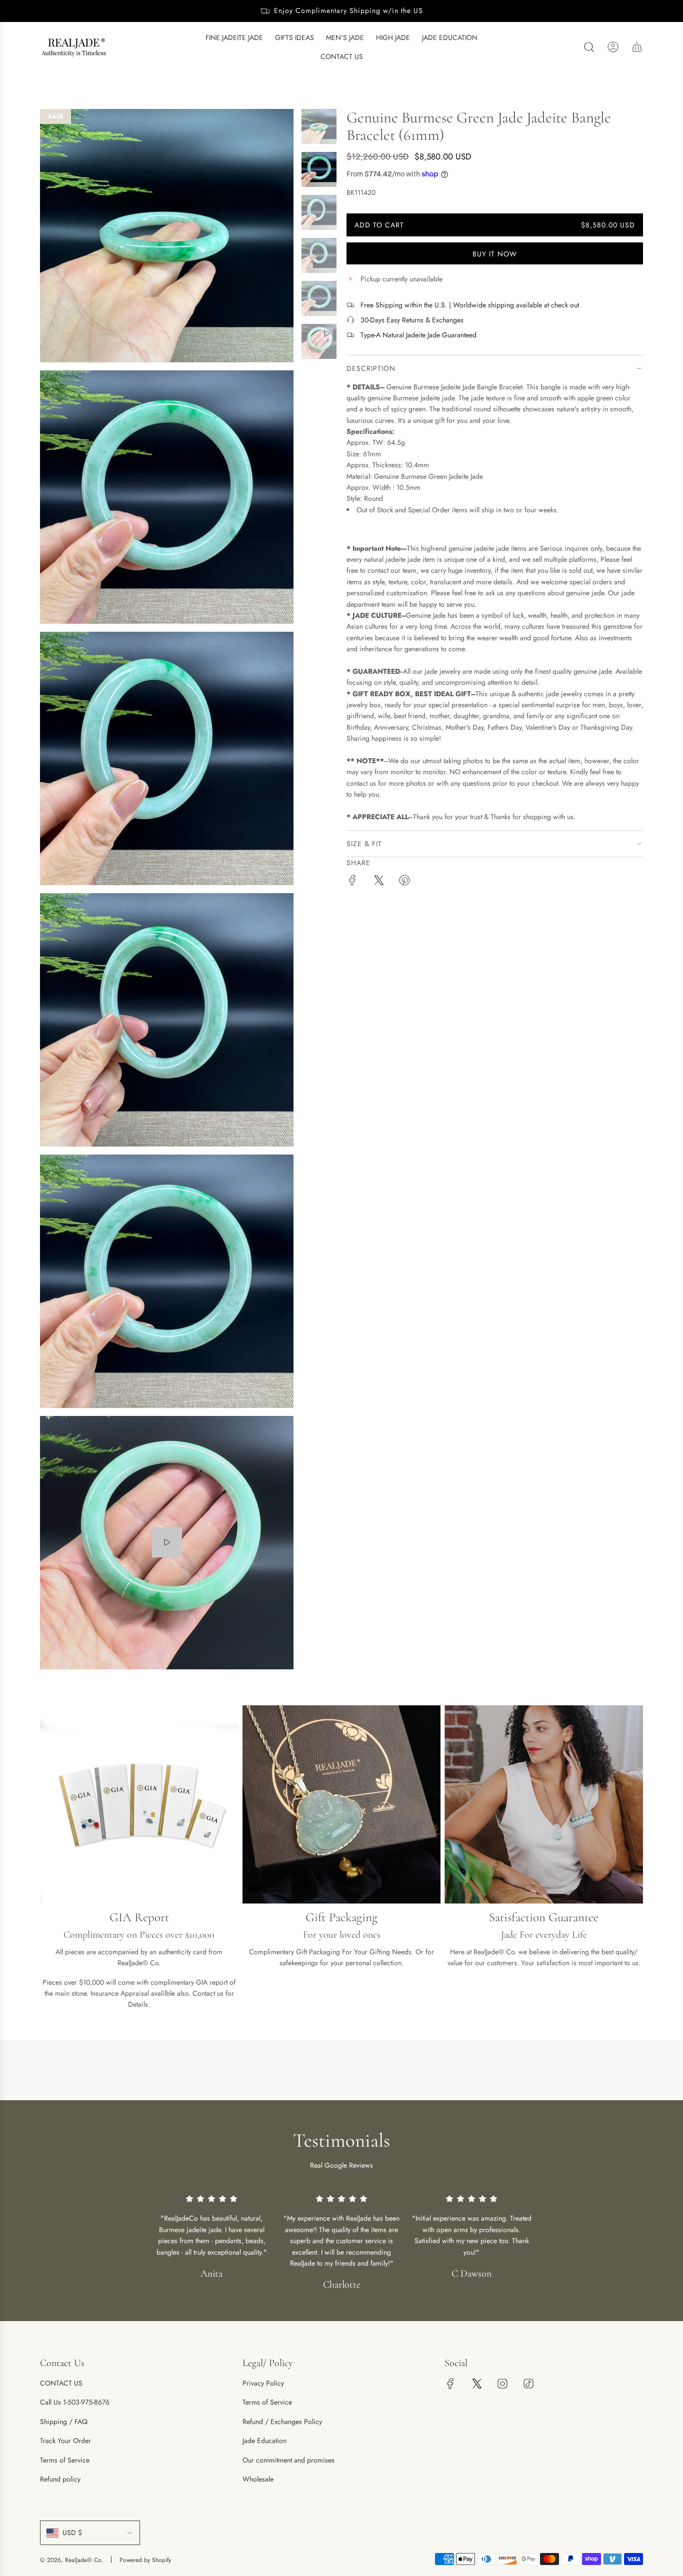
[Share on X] (378, 882)
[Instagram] (502, 2384)
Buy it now (495, 254)
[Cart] (637, 47)
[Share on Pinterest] (404, 882)
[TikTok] (528, 2384)
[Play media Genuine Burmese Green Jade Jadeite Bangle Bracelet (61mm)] (167, 1542)
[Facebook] (450, 2384)
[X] (476, 2384)
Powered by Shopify (145, 2560)
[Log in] (613, 47)
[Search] (589, 47)
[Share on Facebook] (352, 882)
